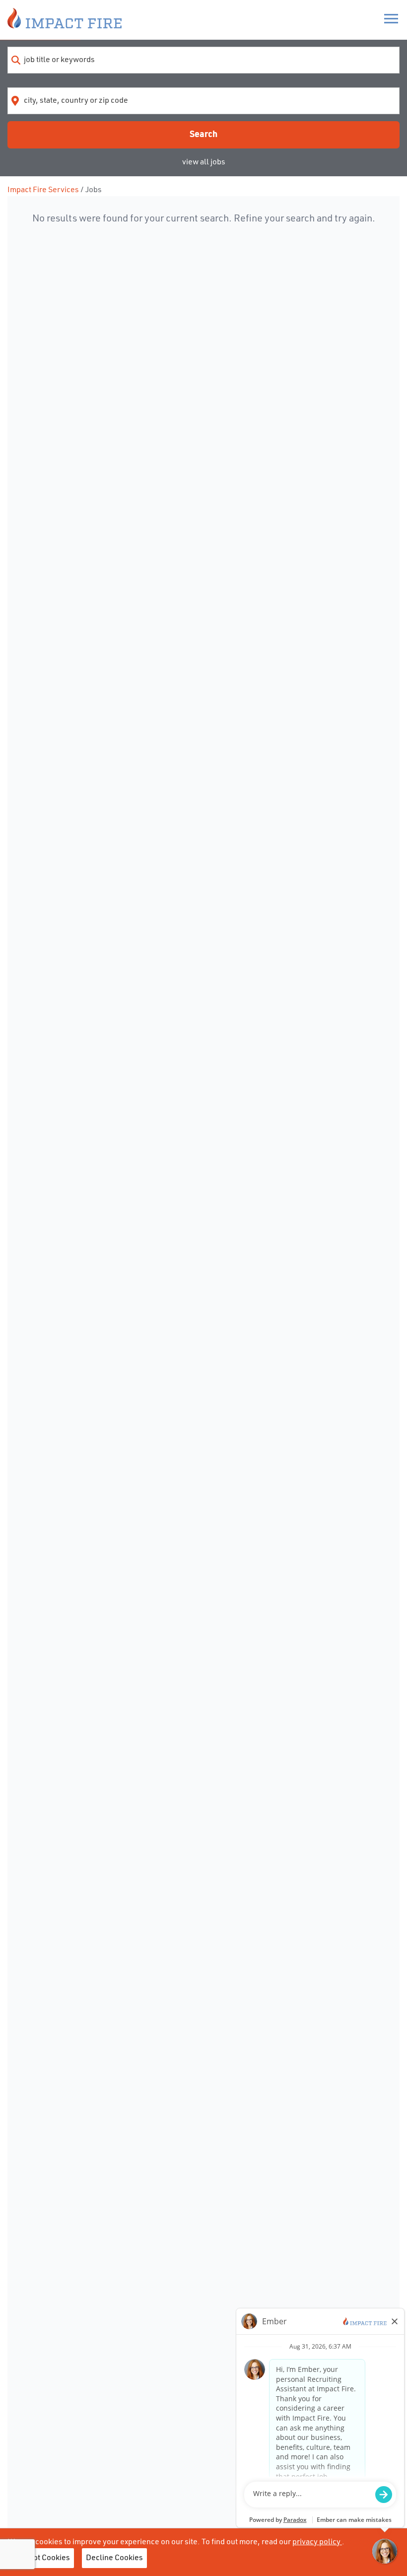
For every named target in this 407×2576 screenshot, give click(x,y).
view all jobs (204, 162)
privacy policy (317, 2542)
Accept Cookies (43, 2558)
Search (203, 135)
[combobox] (203, 60)
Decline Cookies (114, 2558)
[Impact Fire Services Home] (65, 20)
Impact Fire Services (43, 190)
